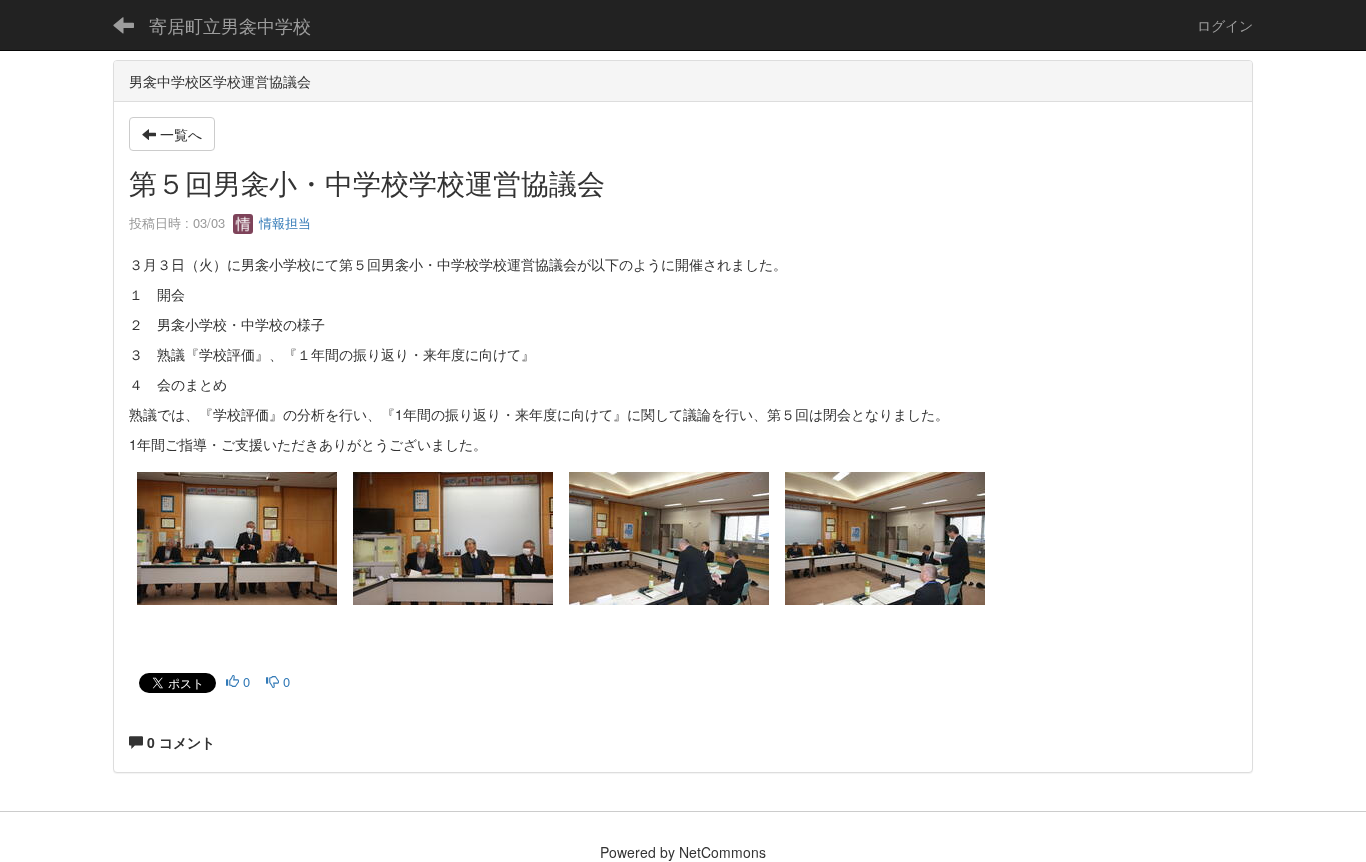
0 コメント (179, 742)
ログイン (1225, 25)
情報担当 (283, 222)
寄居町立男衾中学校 (230, 25)
